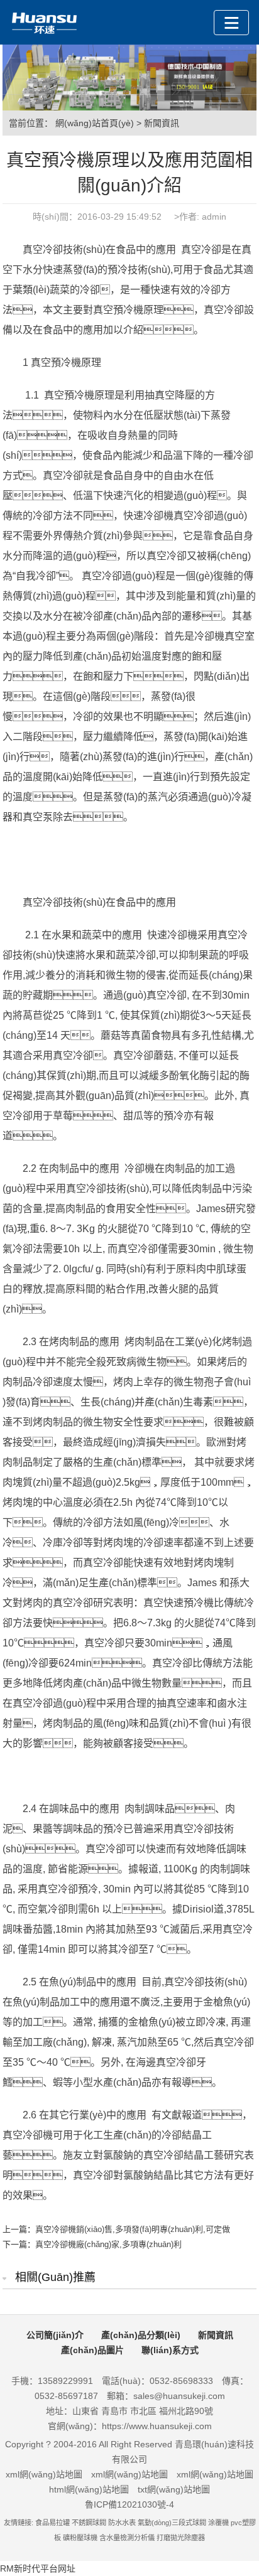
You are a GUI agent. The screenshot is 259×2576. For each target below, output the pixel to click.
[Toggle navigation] (231, 23)
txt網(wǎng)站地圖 (174, 2489)
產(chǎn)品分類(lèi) (141, 2335)
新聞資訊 (162, 123)
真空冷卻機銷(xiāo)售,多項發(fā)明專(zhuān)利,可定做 (133, 2229)
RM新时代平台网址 (38, 2568)
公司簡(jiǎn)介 (55, 2335)
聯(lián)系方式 (170, 2350)
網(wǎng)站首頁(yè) (95, 123)
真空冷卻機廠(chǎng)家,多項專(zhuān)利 (108, 2244)
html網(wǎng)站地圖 (89, 2489)
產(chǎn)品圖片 (92, 2350)
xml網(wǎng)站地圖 (44, 2474)
